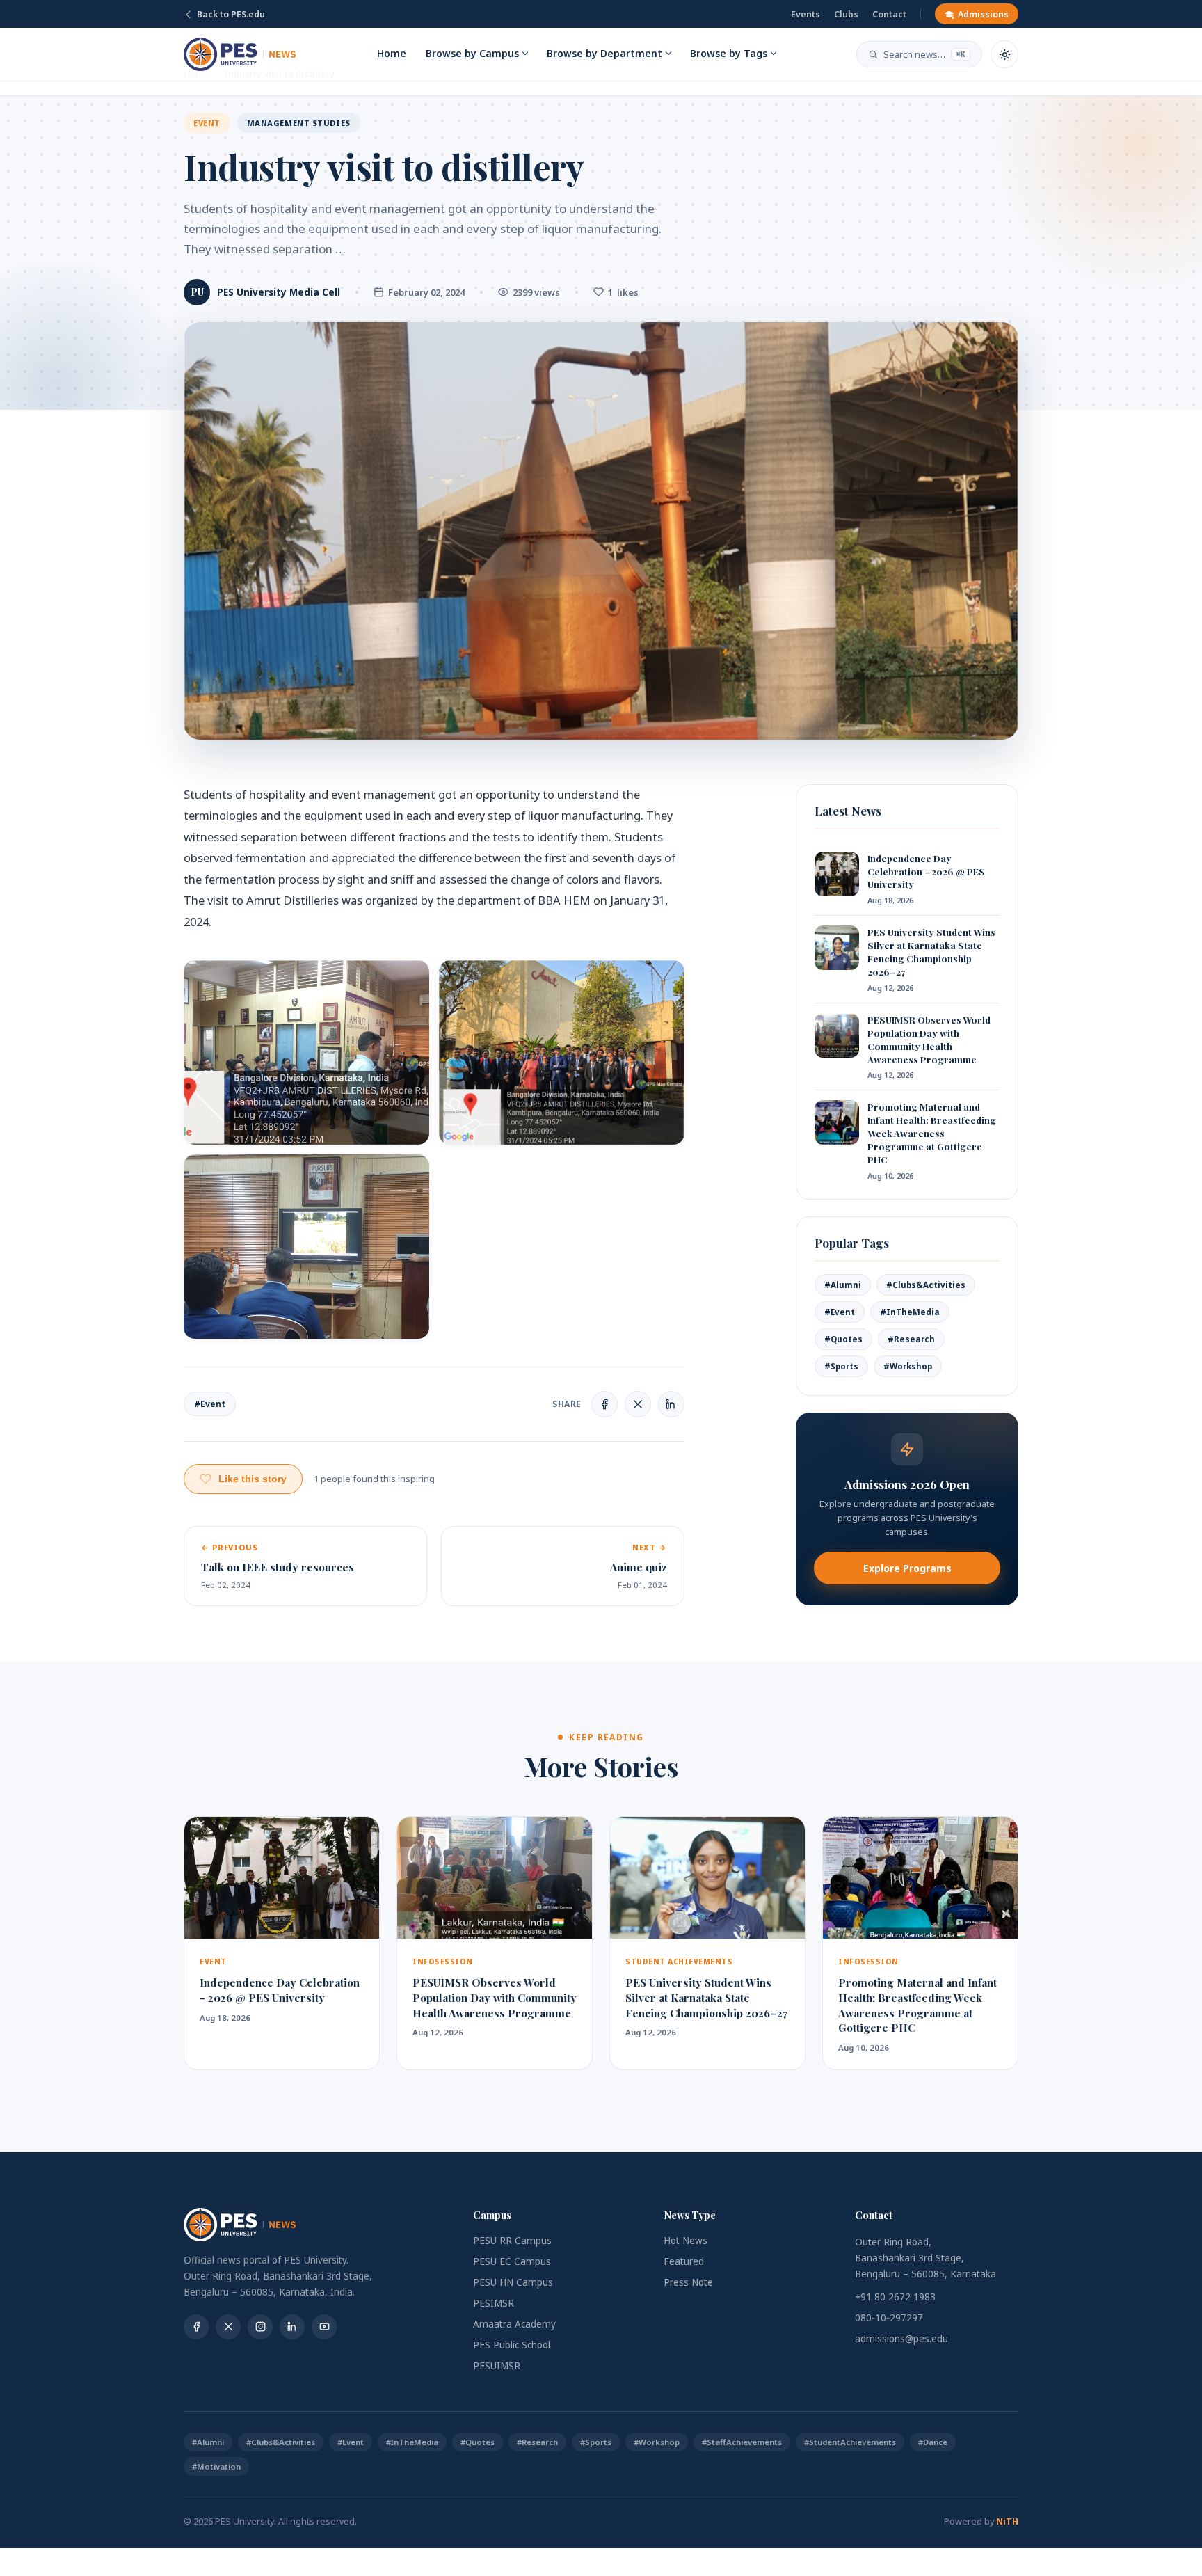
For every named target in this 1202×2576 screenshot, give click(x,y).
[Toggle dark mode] (1004, 54)
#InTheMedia (910, 1312)
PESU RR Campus (512, 2241)
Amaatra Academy (514, 2324)
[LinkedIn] (292, 2327)
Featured (684, 2261)
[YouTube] (324, 2327)
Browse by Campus (472, 53)
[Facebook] (196, 2327)
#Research (911, 1339)
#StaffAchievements (742, 2442)
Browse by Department (604, 53)
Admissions (983, 14)
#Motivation (216, 2466)
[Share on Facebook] (604, 1404)
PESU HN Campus (513, 2282)
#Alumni (843, 1285)
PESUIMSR (497, 2366)
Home (392, 53)
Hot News (686, 2241)
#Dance (933, 2442)
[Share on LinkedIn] (671, 1404)
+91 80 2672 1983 (895, 2297)
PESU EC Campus (512, 2261)
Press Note (688, 2282)
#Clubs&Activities (926, 1285)
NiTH (1007, 2521)
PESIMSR (494, 2303)
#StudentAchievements (850, 2442)
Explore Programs (907, 1568)
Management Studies (299, 123)
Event (207, 123)
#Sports (841, 1366)
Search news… (924, 54)
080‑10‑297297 (889, 2318)
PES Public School (512, 2345)
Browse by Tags (729, 53)
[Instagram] (260, 2327)
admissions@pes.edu (901, 2339)
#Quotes (843, 1339)
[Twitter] (228, 2327)
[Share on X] (638, 1404)
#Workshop (908, 1366)
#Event (210, 1404)
